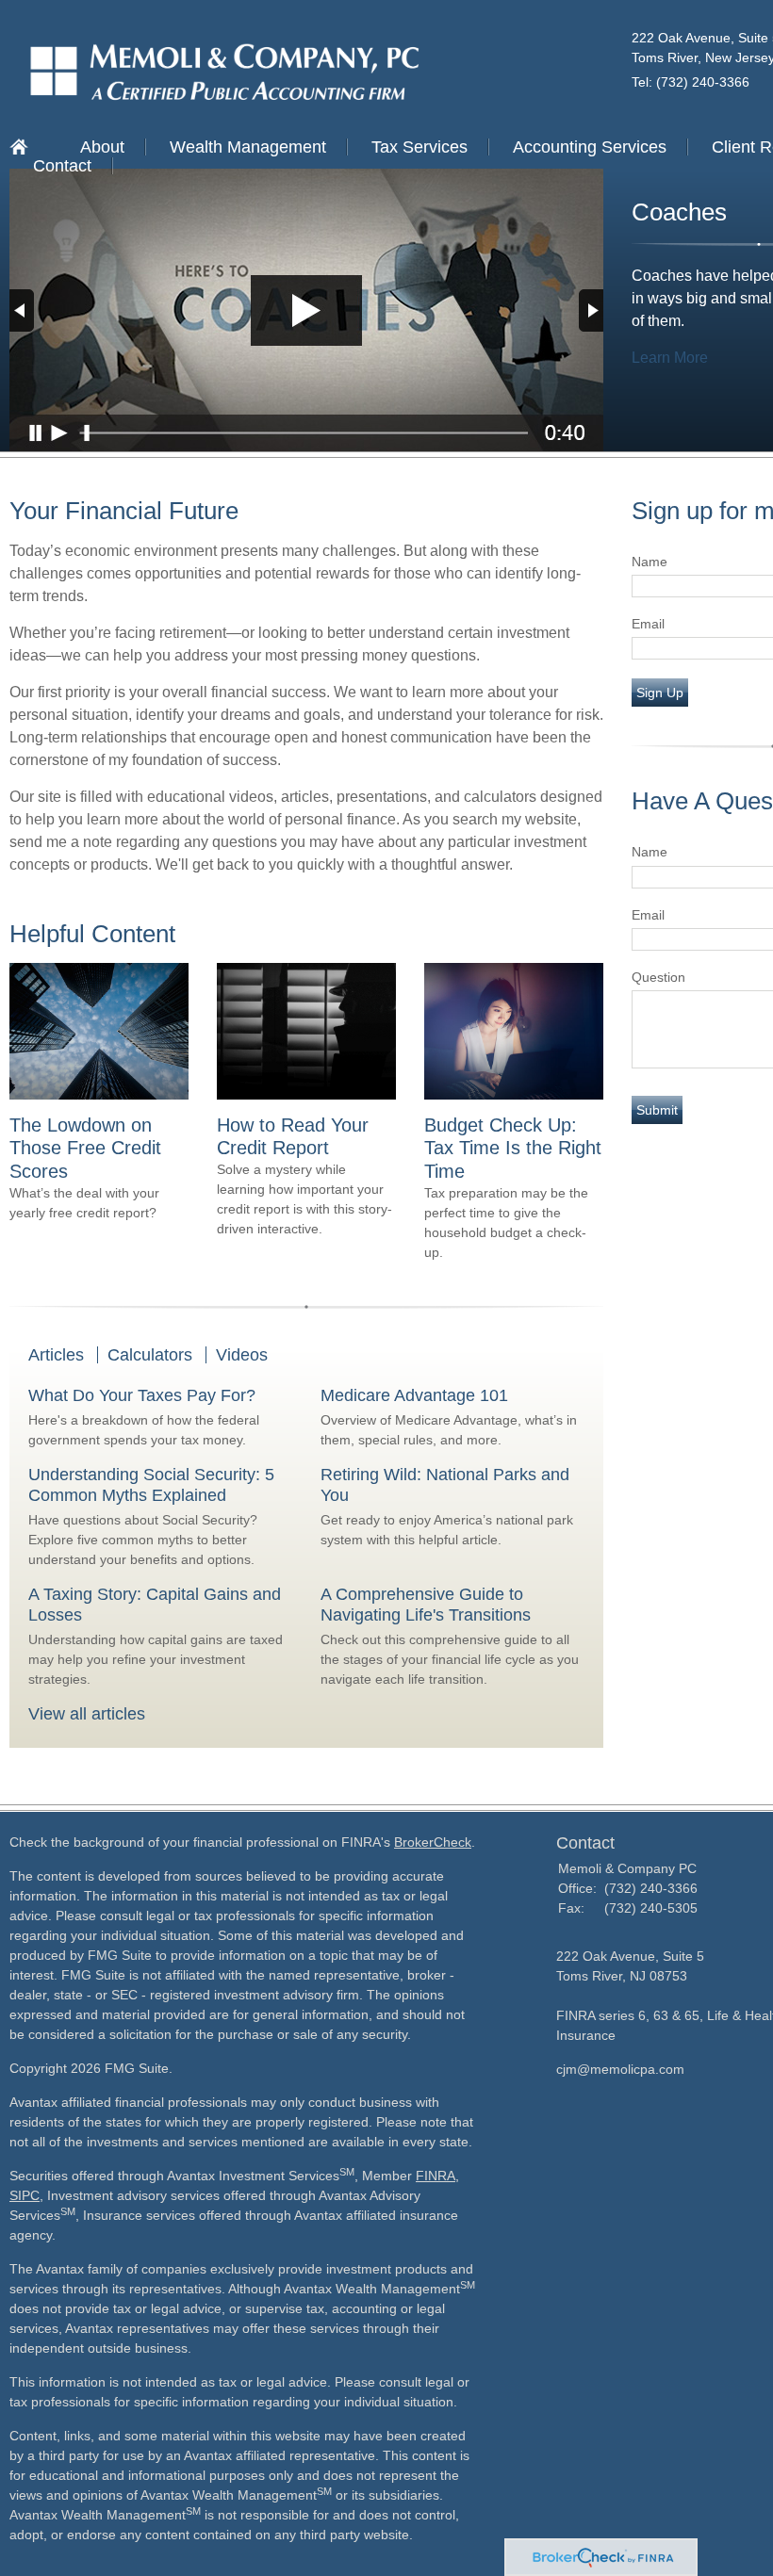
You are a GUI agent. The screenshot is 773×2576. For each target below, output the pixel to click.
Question (658, 977)
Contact (62, 166)
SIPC (25, 2195)
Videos (242, 1355)
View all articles (87, 1714)
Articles (56, 1355)
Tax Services (419, 147)
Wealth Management (248, 147)
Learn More (670, 358)
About (102, 147)
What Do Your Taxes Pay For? (142, 1395)
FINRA (436, 2176)
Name (650, 562)
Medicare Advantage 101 (414, 1395)
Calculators (150, 1355)
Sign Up (660, 693)
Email (648, 624)
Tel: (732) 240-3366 (691, 82)
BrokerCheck (433, 1842)
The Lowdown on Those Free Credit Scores (85, 1148)
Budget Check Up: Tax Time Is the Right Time (513, 1148)
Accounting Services (590, 147)
